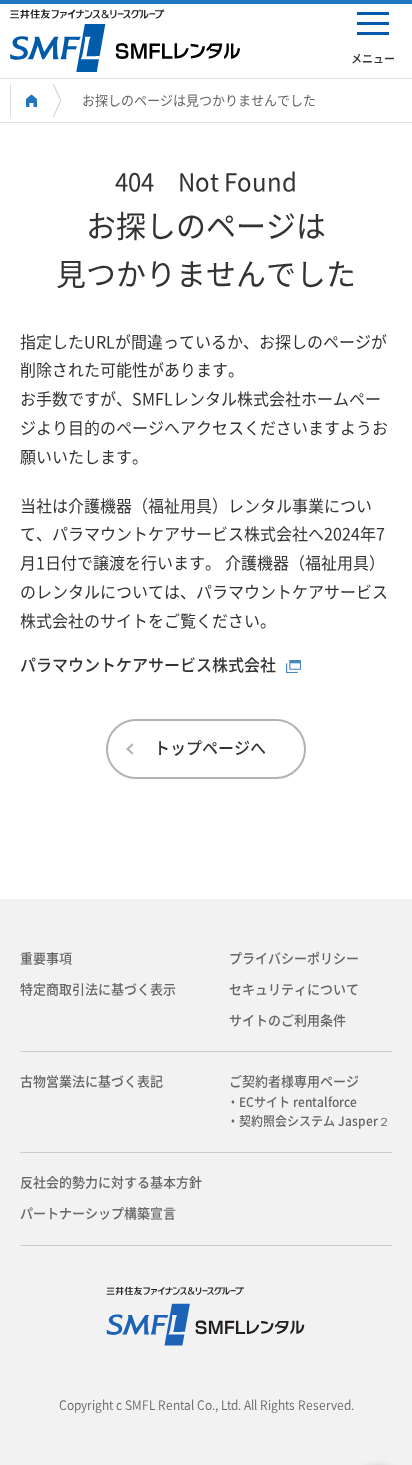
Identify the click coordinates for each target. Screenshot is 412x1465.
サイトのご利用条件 (287, 1020)
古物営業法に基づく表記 (91, 1081)
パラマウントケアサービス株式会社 (148, 665)
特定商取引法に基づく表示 (98, 989)
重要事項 (46, 958)
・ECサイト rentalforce (298, 1102)
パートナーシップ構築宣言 (98, 1213)
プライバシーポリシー (294, 958)
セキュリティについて (294, 989)
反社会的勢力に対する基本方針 (111, 1182)
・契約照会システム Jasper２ (314, 1121)
